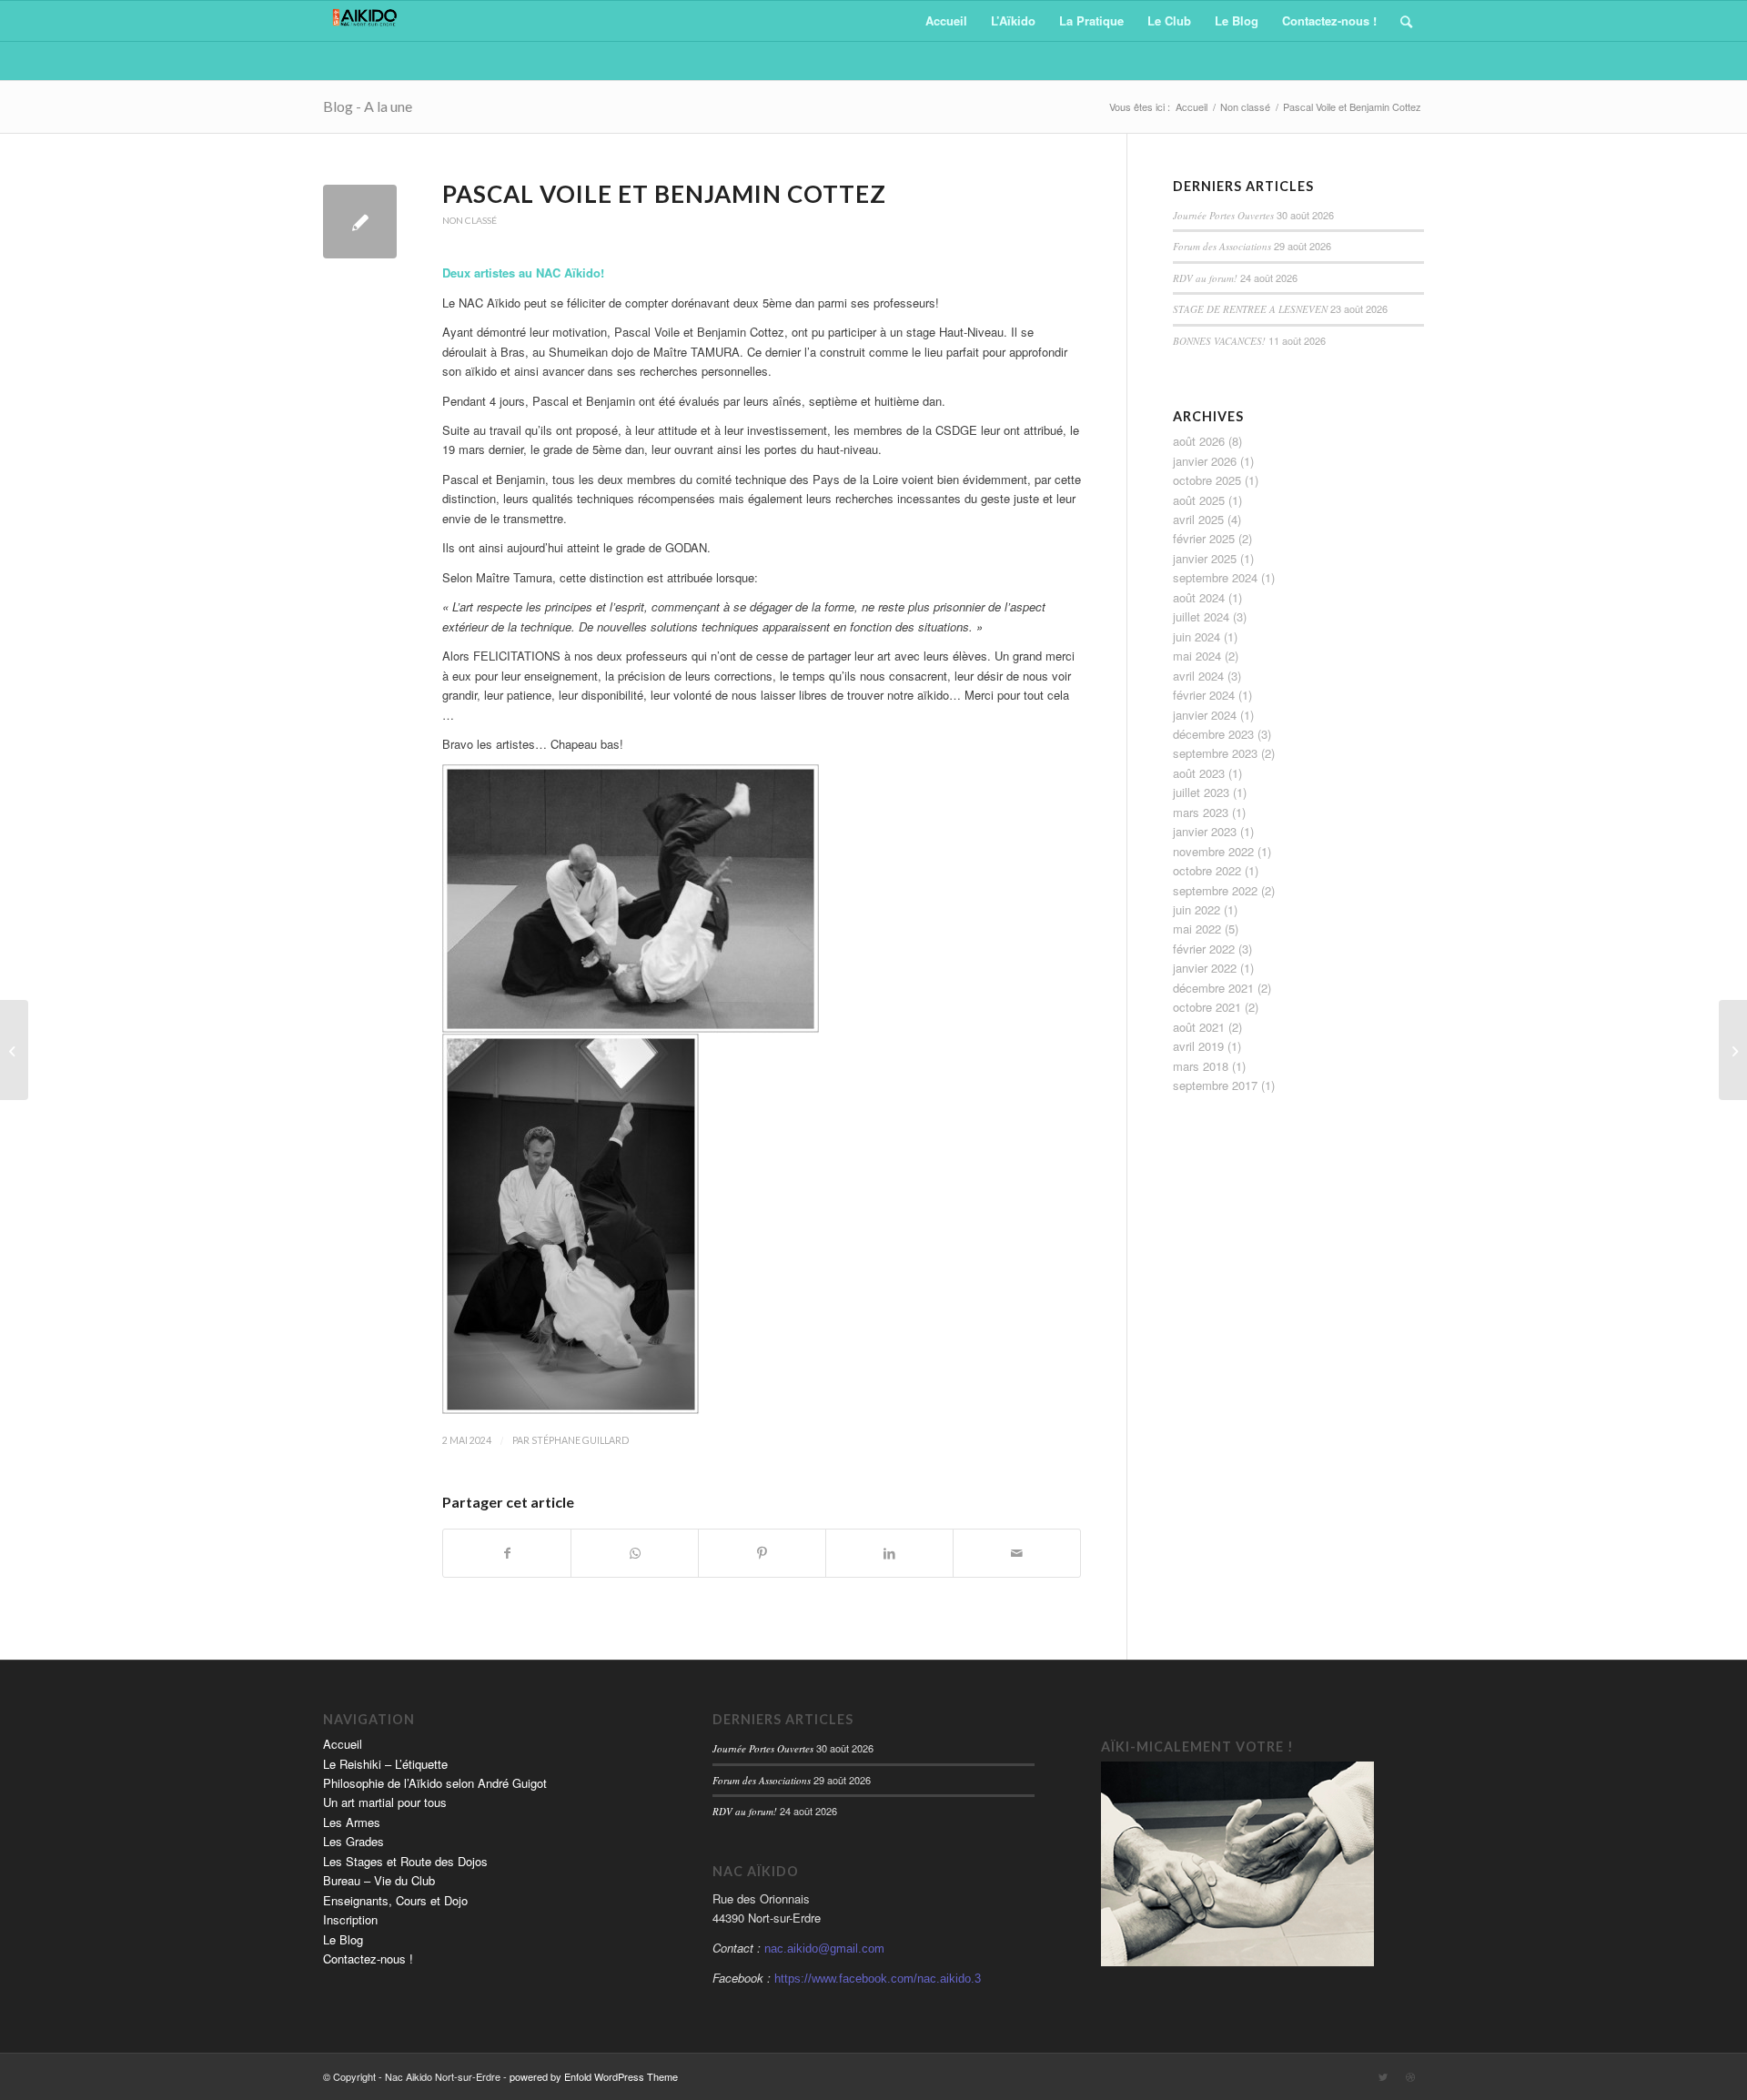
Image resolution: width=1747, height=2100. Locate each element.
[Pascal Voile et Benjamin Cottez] (360, 222)
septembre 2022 (1215, 890)
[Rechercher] (1406, 21)
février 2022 (1204, 949)
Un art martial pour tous (385, 1802)
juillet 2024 (1201, 616)
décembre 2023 (1213, 734)
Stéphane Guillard (580, 1440)
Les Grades (353, 1841)
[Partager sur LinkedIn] (889, 1553)
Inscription (350, 1919)
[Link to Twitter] (1383, 2076)
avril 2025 (1198, 519)
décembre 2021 (1213, 988)
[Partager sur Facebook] (507, 1553)
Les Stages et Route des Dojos (405, 1861)
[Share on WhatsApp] (635, 1553)
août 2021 (1199, 1027)
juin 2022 (1197, 909)
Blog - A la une (368, 106)
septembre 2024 (1215, 577)
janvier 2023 (1205, 831)
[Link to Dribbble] (1410, 2076)
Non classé (470, 220)
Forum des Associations (1222, 246)
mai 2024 (1197, 656)
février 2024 (1204, 695)
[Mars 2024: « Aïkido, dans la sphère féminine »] (14, 1050)
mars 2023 (1201, 812)
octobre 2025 (1207, 480)
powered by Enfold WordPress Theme (594, 2076)
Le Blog (343, 1939)
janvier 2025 (1205, 558)
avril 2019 (1198, 1046)
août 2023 (1199, 773)
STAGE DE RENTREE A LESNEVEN (1250, 309)
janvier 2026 (1205, 461)
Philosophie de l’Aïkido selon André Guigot (435, 1783)
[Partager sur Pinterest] (762, 1553)
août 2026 (1199, 441)
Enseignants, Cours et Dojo (395, 1900)
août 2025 (1199, 500)
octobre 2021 (1207, 1007)
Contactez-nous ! (368, 1959)
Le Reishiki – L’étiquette (385, 1764)
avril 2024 (1198, 676)
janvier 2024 (1205, 715)
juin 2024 (1197, 636)
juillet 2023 (1201, 792)
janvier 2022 (1205, 968)
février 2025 (1204, 538)
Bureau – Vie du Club (379, 1880)
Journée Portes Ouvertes (1223, 215)
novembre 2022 (1213, 851)
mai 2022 (1197, 929)
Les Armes (352, 1822)
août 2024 (1199, 597)
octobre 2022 (1207, 870)
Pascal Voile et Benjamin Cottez (664, 194)
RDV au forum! (1205, 278)
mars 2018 (1201, 1066)
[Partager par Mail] (1017, 1553)
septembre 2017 (1215, 1085)
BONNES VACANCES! (1219, 341)
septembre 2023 (1215, 753)
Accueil (343, 1744)
